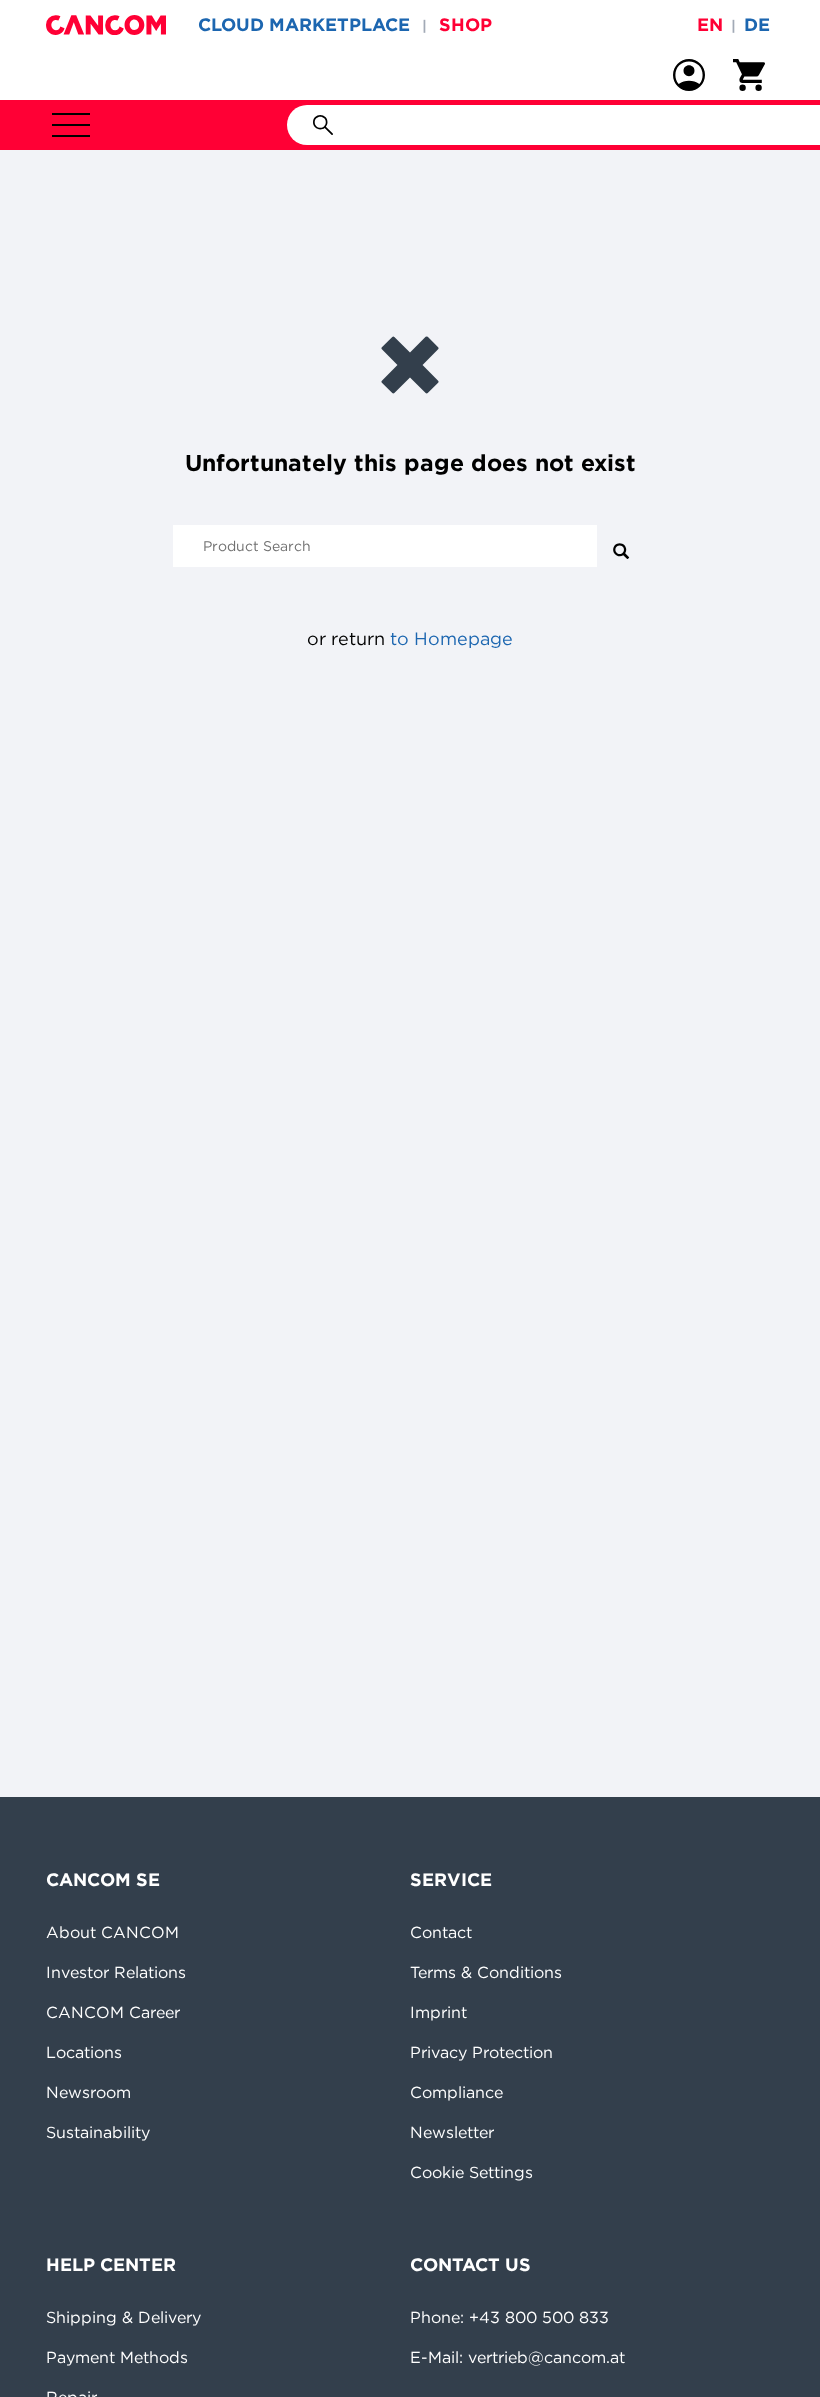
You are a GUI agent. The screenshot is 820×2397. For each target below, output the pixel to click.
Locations (84, 2052)
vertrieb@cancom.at (546, 2357)
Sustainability (98, 2132)
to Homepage (451, 638)
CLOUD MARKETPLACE (304, 24)
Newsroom (88, 2092)
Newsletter (452, 2132)
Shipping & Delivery (123, 2317)
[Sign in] (689, 75)
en (710, 24)
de (757, 24)
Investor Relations (116, 1972)
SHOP (465, 24)
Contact (441, 1932)
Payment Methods (117, 2357)
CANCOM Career (113, 2012)
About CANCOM (112, 1932)
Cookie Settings (471, 2172)
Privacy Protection (481, 2052)
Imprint (438, 2012)
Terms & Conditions (486, 1972)
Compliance (456, 2092)
